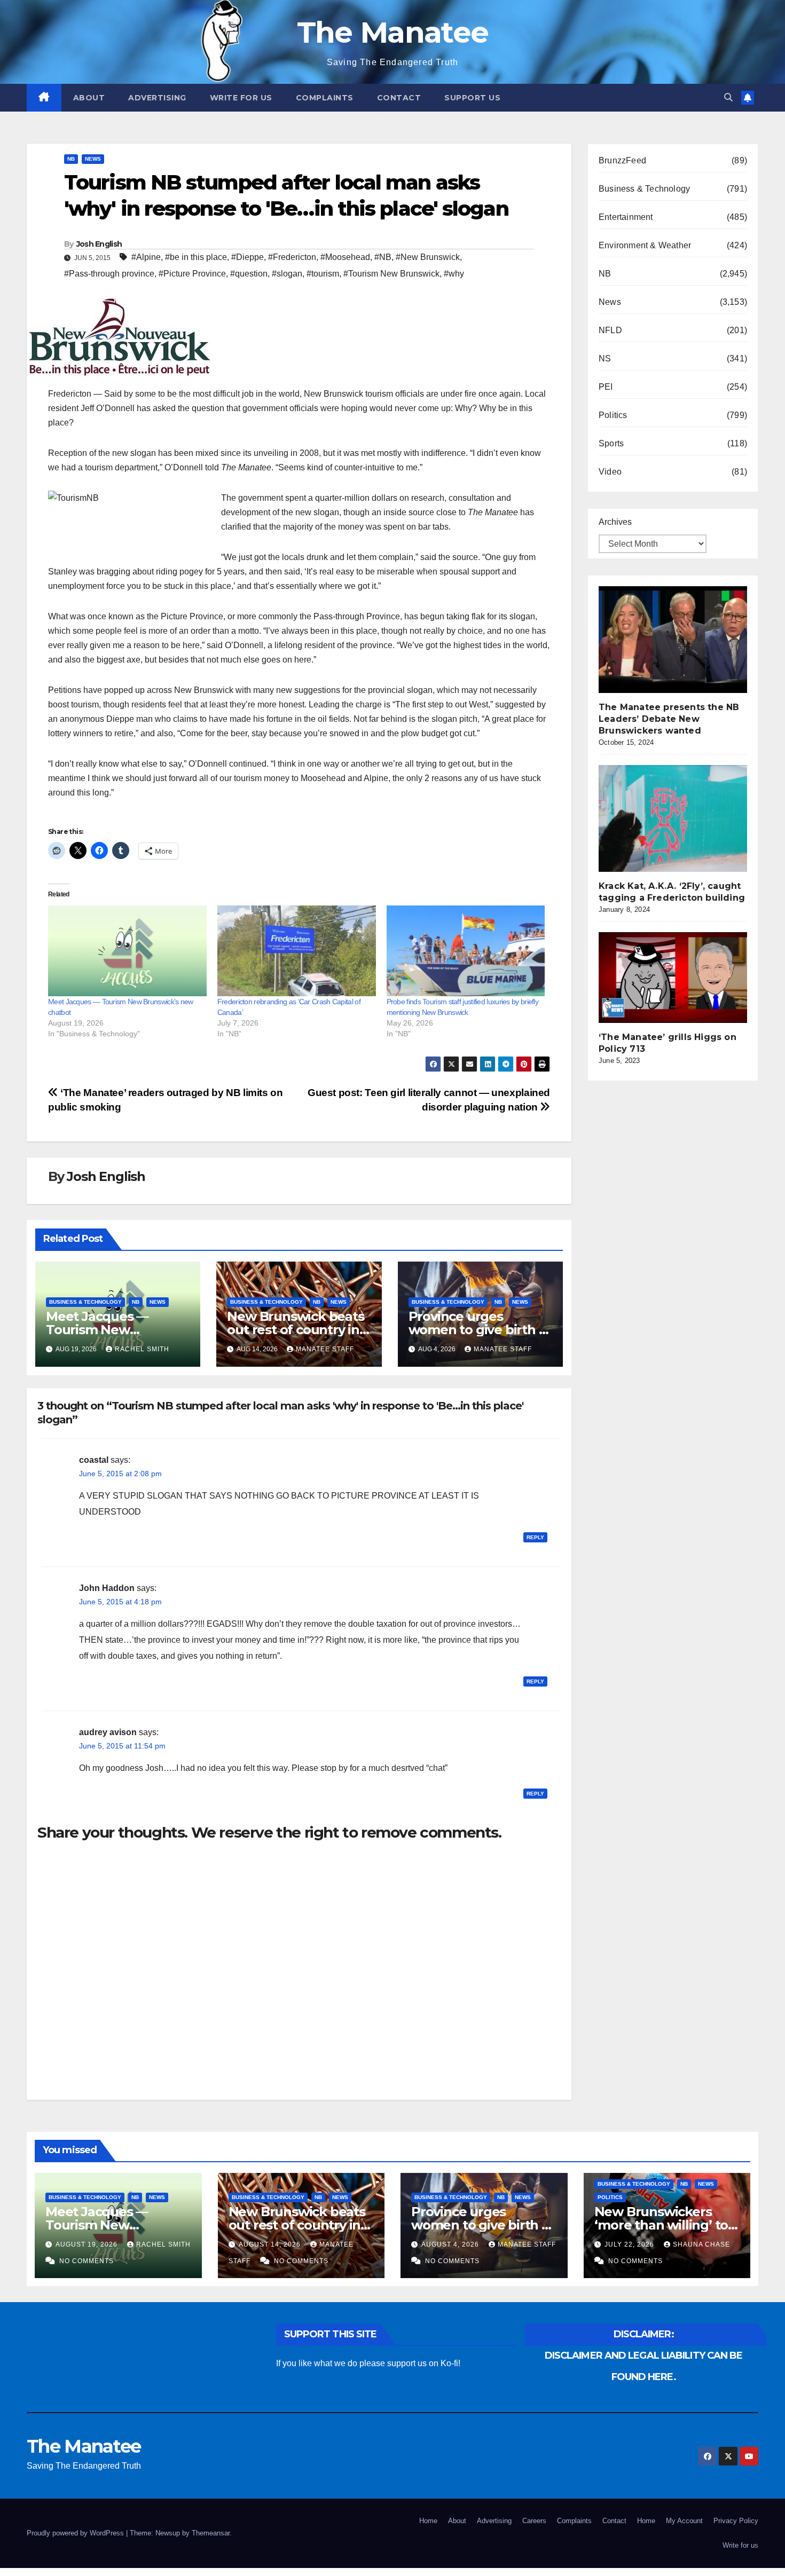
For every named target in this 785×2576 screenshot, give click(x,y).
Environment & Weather (645, 245)
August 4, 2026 (451, 2244)
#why (454, 274)
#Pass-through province (109, 274)
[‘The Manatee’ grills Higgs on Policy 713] (679, 978)
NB (71, 159)
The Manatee (392, 32)
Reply (535, 1537)
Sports (611, 443)
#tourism (323, 274)
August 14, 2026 (271, 2244)
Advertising (157, 98)
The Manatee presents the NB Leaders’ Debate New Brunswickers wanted (669, 719)
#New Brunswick (428, 257)
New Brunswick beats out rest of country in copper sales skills (295, 1330)
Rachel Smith (142, 1349)
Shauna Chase (701, 2244)
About (89, 98)
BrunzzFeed (622, 160)
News (93, 159)
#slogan (287, 274)
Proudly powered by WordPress (76, 2533)
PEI (606, 387)
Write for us (241, 98)
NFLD (610, 330)
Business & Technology (85, 1302)
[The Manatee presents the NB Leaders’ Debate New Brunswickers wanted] (679, 640)
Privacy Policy (736, 2521)
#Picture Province (192, 274)
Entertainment (626, 217)
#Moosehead (345, 257)
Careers (534, 2521)
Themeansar (211, 2533)
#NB (383, 257)
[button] (728, 97)
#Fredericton (292, 257)
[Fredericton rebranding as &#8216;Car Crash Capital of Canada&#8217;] (297, 951)
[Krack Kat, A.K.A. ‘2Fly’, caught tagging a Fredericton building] (679, 818)
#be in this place (196, 257)
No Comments (87, 2261)
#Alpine (146, 257)
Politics (613, 415)
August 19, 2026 (88, 2244)
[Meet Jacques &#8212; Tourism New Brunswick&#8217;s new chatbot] (127, 951)
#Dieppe (248, 257)
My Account (684, 2521)
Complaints (325, 98)
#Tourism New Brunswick (391, 274)
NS (605, 359)
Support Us (472, 98)
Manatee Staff (325, 1349)
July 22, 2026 (630, 2244)
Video (610, 472)
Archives (615, 522)
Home (428, 2521)
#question (249, 274)
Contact (399, 98)
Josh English (99, 244)
